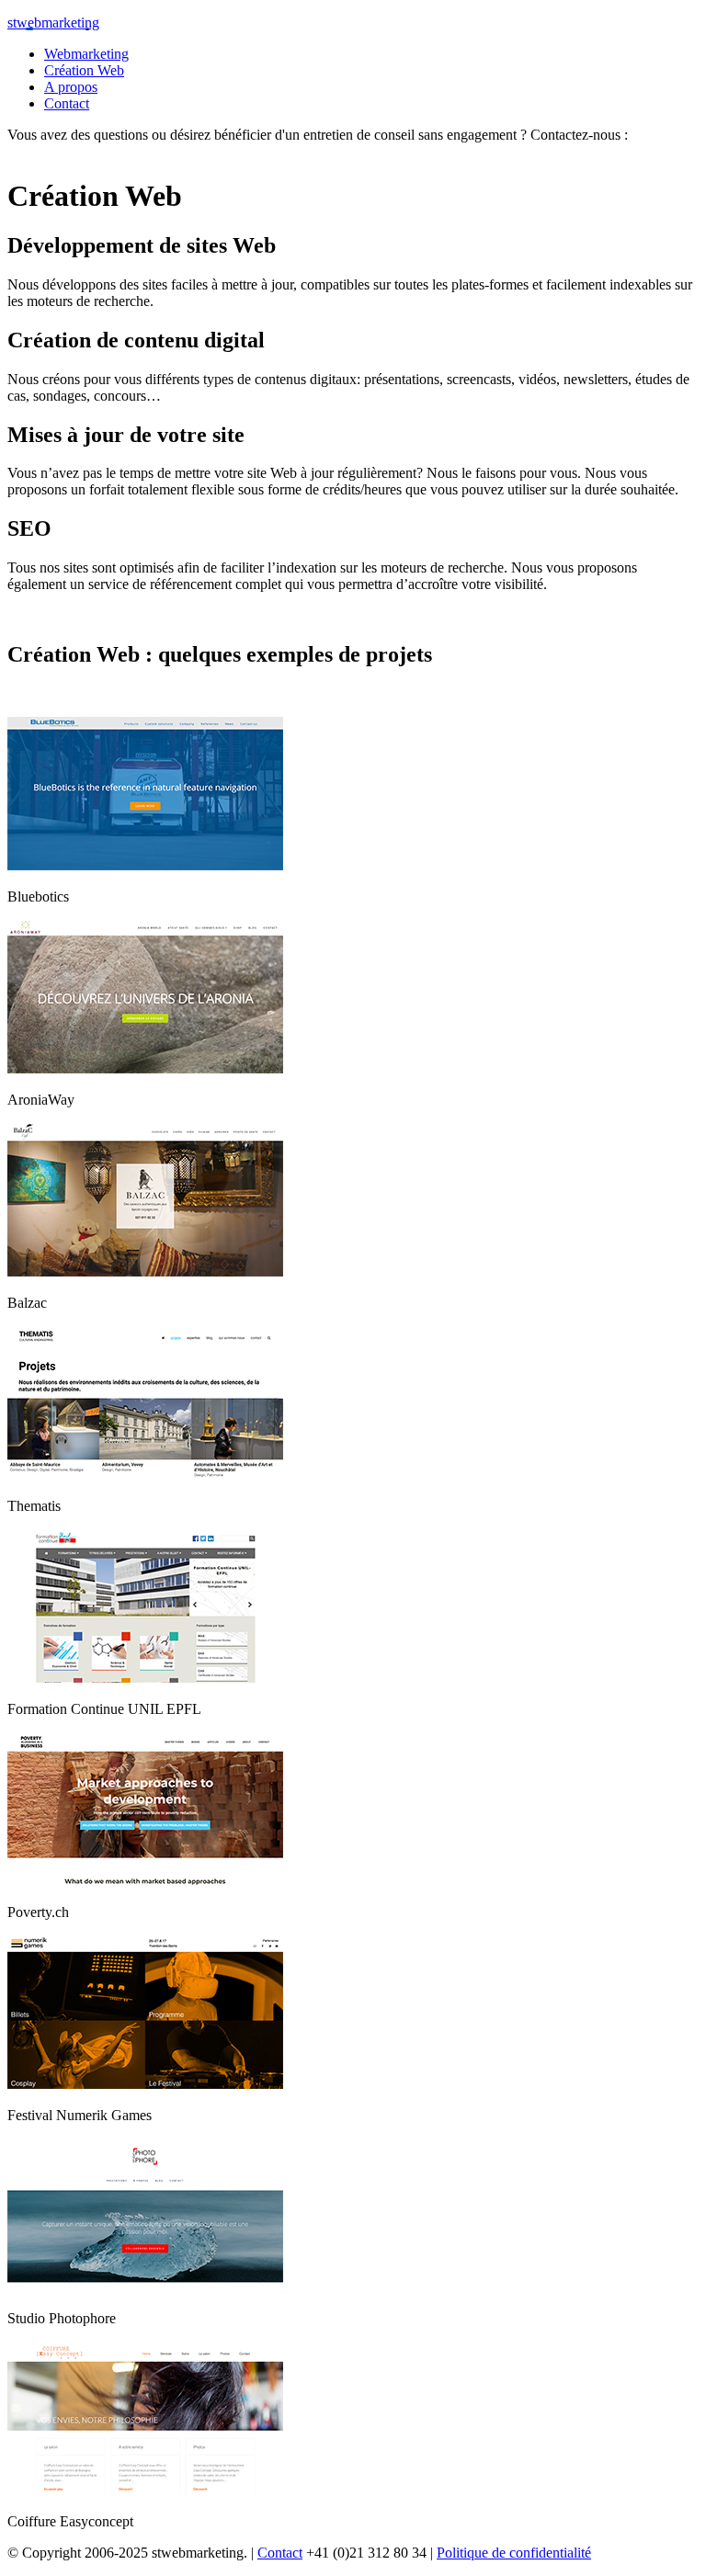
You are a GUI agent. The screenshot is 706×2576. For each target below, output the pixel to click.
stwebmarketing (53, 23)
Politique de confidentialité (514, 2553)
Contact (280, 2553)
